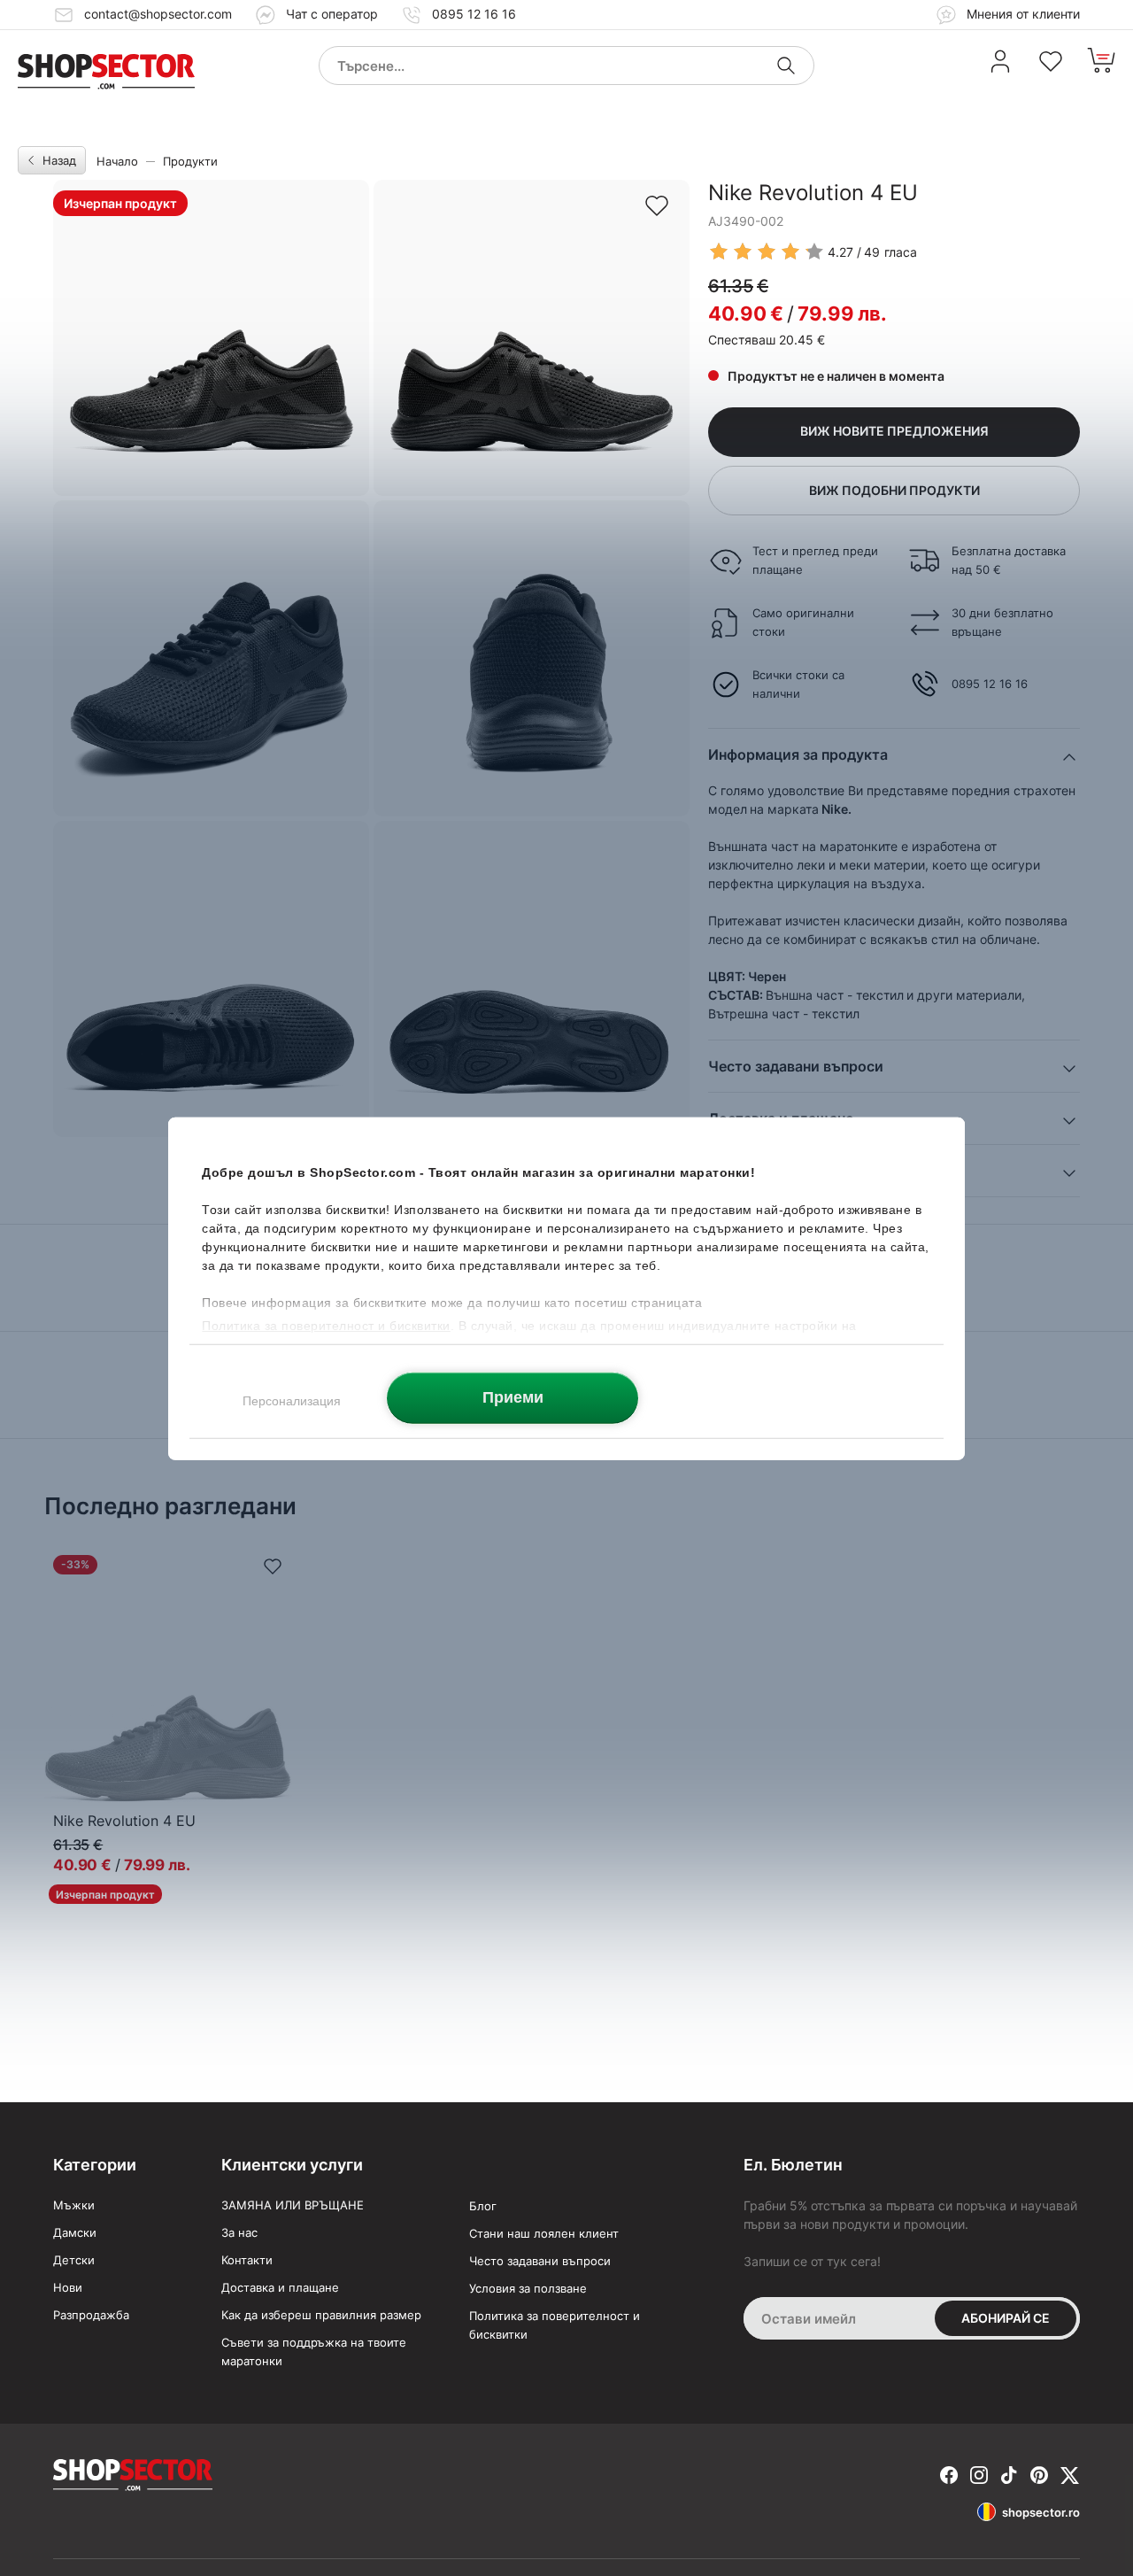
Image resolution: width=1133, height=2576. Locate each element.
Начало (117, 161)
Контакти (247, 2260)
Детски (74, 2260)
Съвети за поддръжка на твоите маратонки (314, 2352)
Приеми (513, 1396)
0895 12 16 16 (474, 14)
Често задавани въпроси (540, 2261)
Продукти (190, 161)
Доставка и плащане (280, 2287)
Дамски (75, 2232)
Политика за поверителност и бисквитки (555, 2325)
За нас (239, 2232)
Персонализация (292, 1400)
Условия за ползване (528, 2288)
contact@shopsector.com (158, 14)
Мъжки (74, 2205)
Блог (483, 2206)
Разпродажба (91, 2315)
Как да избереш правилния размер (321, 2315)
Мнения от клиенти (1021, 14)
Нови (68, 2287)
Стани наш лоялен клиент (544, 2233)
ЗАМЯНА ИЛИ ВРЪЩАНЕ (293, 2205)
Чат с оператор (332, 14)
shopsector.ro (1041, 2512)
